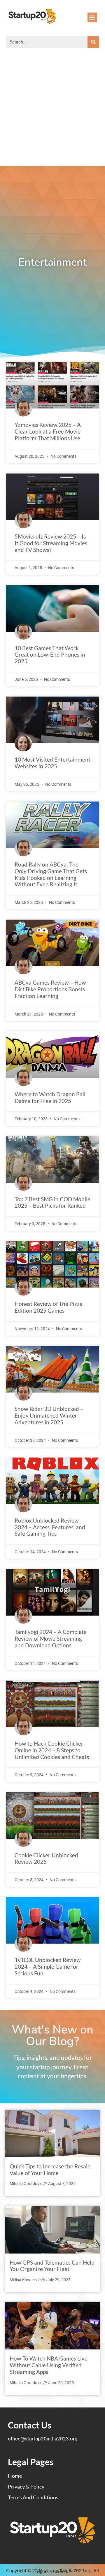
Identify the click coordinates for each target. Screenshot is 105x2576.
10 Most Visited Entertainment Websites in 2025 (52, 763)
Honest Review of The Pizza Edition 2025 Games (49, 1307)
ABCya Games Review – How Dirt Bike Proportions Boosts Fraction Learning (50, 989)
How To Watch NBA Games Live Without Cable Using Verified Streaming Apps (49, 2365)
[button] (92, 17)
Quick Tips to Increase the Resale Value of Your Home (50, 2170)
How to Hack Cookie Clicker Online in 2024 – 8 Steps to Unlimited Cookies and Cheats (52, 1750)
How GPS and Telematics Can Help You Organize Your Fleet (52, 2266)
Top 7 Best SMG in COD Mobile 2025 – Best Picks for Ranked (52, 1202)
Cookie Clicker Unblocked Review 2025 (46, 1858)
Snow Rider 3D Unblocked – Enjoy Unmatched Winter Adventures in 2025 (49, 1415)
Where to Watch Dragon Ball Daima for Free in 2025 (50, 1097)
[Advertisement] (52, 111)
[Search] (93, 42)
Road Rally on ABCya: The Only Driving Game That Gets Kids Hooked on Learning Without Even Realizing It (51, 874)
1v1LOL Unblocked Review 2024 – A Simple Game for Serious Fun (48, 1966)
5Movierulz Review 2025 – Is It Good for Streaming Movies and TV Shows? (51, 543)
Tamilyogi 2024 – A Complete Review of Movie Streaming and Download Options (51, 1638)
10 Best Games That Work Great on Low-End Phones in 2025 (50, 655)
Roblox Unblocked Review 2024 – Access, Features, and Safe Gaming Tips (50, 1527)
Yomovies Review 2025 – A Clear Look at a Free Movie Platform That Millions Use (48, 431)
